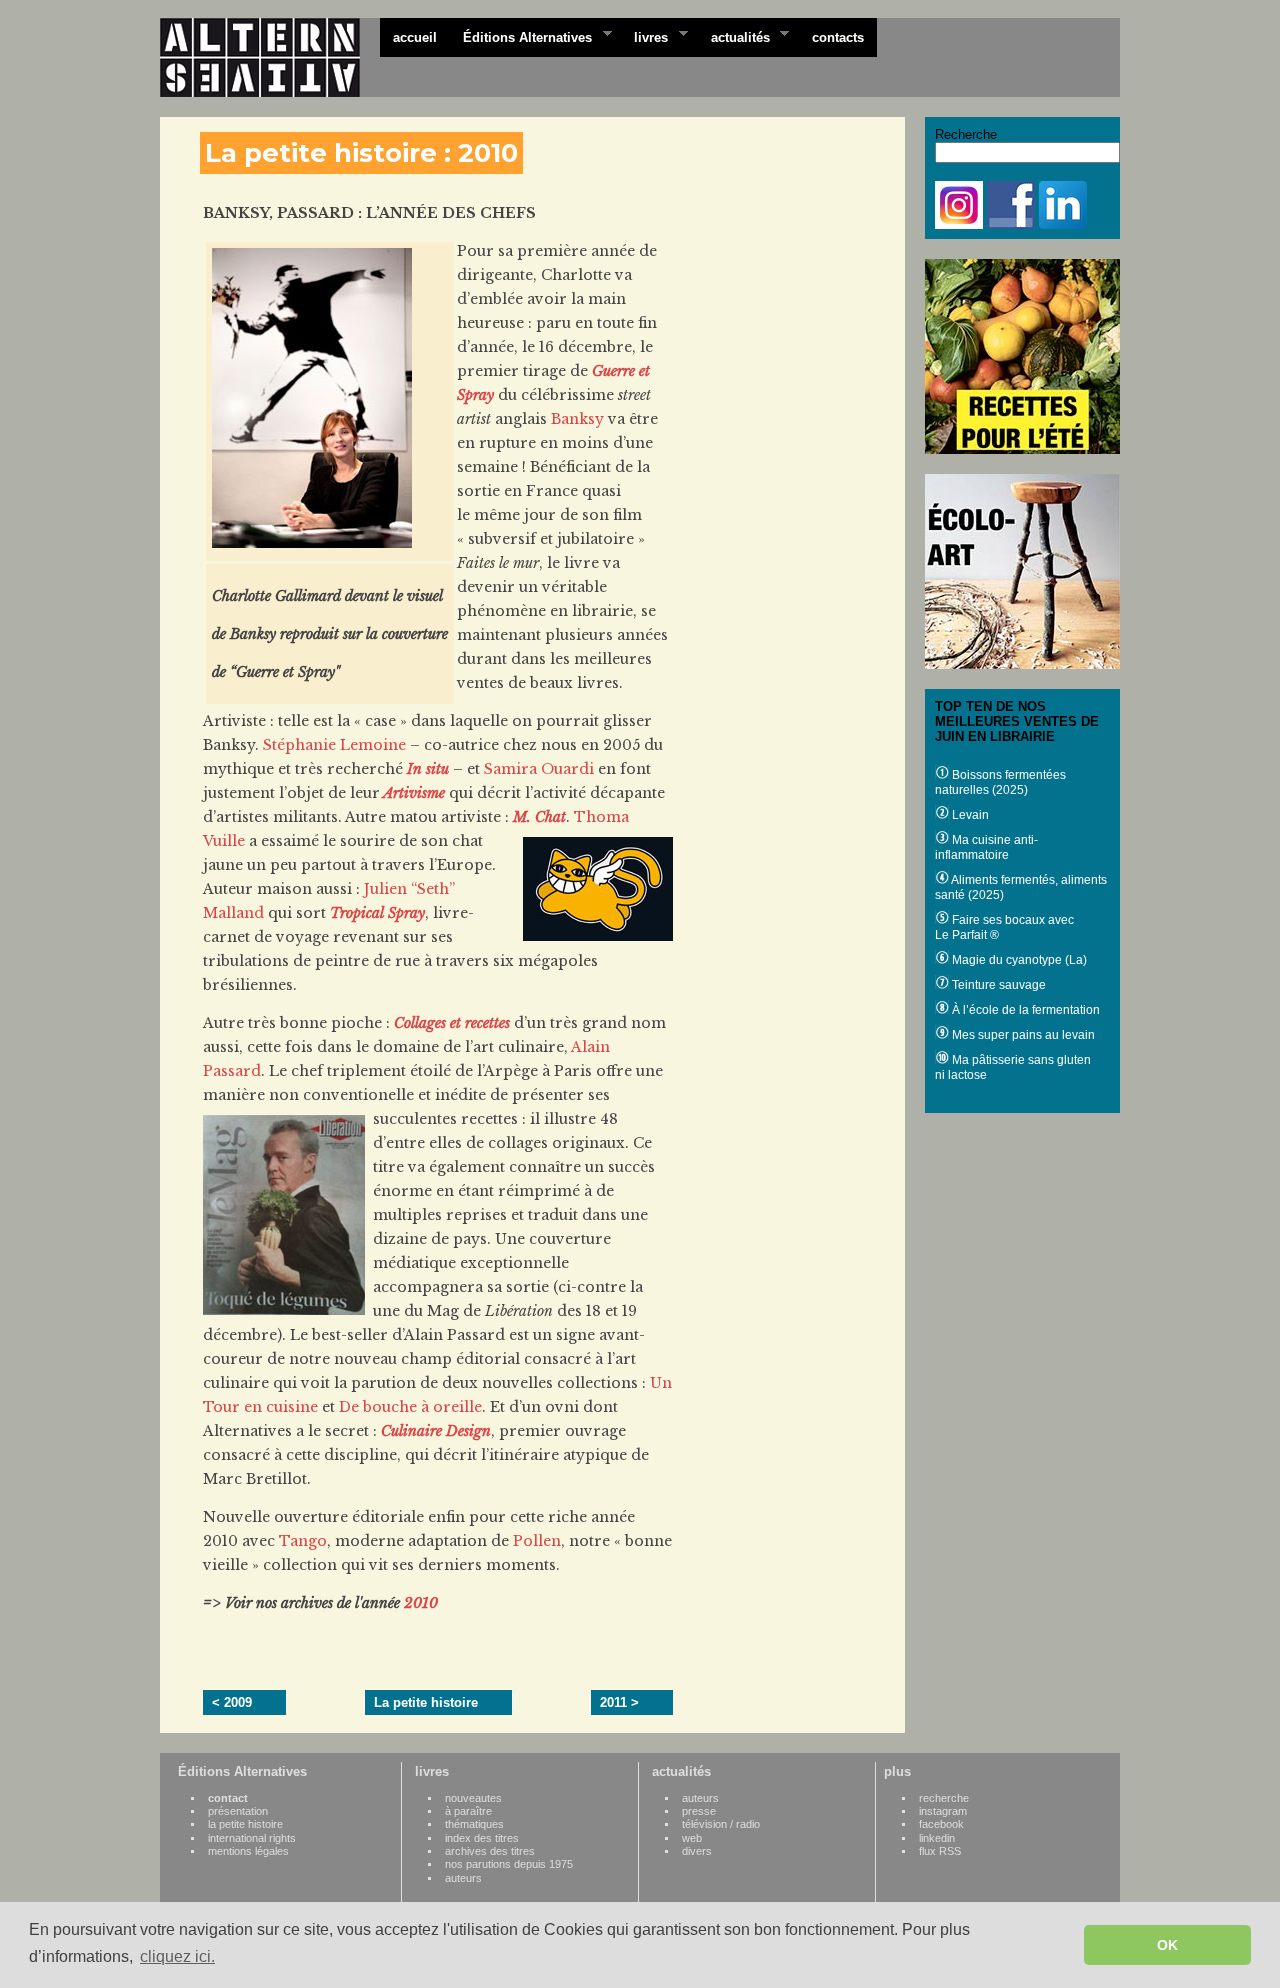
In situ (428, 769)
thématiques (474, 1824)
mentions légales (248, 1851)
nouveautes (473, 1798)
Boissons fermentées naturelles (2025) (1000, 782)
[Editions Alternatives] (270, 58)
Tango (303, 1541)
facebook (941, 1824)
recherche (944, 1798)
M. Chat (539, 817)
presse (699, 1811)
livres (644, 36)
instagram (943, 1811)
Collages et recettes (452, 1023)
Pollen (537, 1541)
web (692, 1838)
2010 (421, 1603)
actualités (734, 36)
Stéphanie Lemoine (334, 745)
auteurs (463, 1878)
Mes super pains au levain (1022, 1035)
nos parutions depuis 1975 (509, 1864)
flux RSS (940, 1851)
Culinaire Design (436, 1431)
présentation (238, 1811)
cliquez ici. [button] (177, 1956)
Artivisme (414, 793)
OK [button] (1167, 1945)
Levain (969, 815)
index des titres (482, 1838)
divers (697, 1851)
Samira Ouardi (539, 769)
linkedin (937, 1838)
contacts (838, 37)
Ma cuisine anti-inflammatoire (986, 847)
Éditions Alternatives (521, 36)
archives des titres (490, 1851)
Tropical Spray (377, 913)
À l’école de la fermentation (1024, 1010)
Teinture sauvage (997, 985)
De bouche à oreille (410, 1407)
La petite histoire (426, 1702)
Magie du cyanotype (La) (1018, 960)
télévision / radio (721, 1824)
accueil (415, 37)
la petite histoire (245, 1824)
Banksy (577, 419)
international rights (252, 1838)
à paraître (468, 1811)
